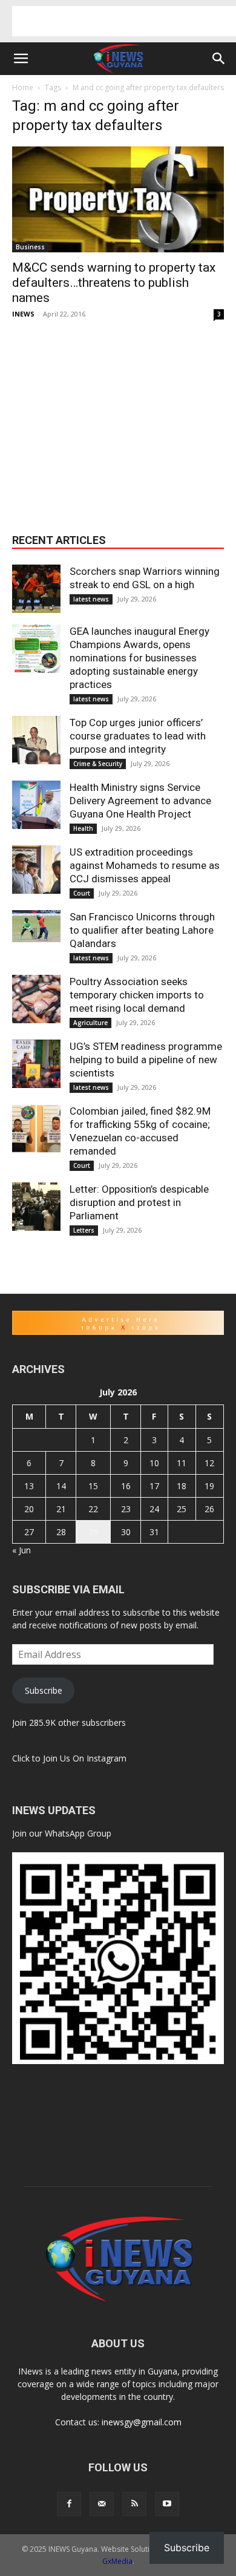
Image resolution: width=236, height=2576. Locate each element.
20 (29, 1509)
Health (83, 828)
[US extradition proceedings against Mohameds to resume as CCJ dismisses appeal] (36, 870)
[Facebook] (69, 2504)
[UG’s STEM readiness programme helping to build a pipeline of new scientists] (36, 1064)
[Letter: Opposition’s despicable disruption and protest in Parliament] (36, 1207)
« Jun (21, 1550)
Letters (84, 1230)
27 (29, 1532)
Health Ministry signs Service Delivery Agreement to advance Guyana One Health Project (140, 801)
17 (154, 1486)
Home (23, 87)
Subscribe (44, 1690)
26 (209, 1509)
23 (126, 1509)
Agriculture (90, 1023)
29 (93, 1532)
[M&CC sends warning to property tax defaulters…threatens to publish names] (118, 199)
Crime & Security (98, 764)
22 (93, 1509)
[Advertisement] (124, 21)
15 (93, 1486)
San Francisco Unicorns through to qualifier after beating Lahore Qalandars (142, 930)
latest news (91, 599)
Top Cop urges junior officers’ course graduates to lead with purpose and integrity (138, 736)
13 (29, 1486)
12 (209, 1463)
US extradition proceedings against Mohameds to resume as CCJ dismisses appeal (145, 865)
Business (30, 247)
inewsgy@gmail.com (142, 2422)
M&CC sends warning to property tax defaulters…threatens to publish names (114, 283)
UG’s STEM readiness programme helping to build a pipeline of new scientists (146, 1060)
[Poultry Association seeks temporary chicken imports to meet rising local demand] (36, 999)
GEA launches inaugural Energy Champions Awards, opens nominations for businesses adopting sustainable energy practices (139, 658)
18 (182, 1486)
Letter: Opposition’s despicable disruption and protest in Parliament (139, 1202)
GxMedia (117, 2561)
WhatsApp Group (78, 1833)
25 (182, 1509)
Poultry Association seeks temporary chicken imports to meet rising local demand (137, 995)
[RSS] (134, 2504)
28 (61, 1532)
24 (154, 1509)
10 (154, 1463)
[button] (21, 59)
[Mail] (102, 2504)
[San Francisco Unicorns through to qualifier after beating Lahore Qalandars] (36, 926)
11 (182, 1463)
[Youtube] (167, 2504)
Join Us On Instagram (85, 1758)
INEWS (23, 314)
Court (82, 893)
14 (61, 1486)
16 (126, 1486)
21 (61, 1509)
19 (209, 1486)
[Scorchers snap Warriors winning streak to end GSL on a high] (36, 589)
